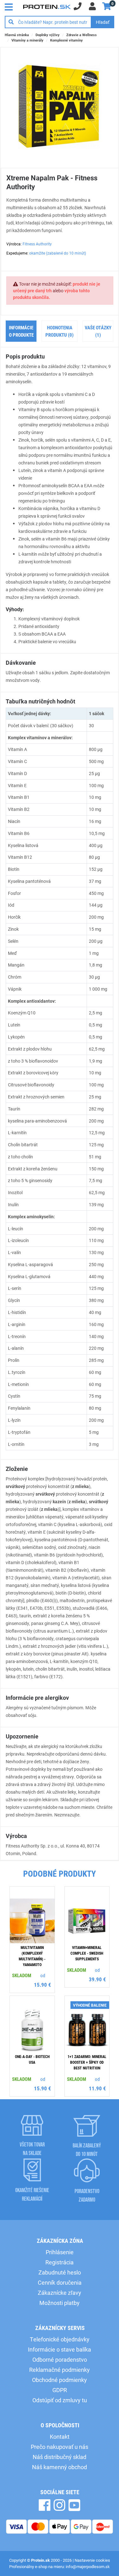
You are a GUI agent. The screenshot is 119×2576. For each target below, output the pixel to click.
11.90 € (97, 2088)
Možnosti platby (60, 2303)
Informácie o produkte (21, 331)
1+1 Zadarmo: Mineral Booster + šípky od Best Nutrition (87, 2062)
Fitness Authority (37, 244)
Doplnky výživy (48, 35)
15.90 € (43, 1985)
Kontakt (60, 2437)
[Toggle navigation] (10, 6)
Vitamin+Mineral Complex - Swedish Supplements (87, 1953)
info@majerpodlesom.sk (88, 2566)
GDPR (60, 2390)
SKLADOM (22, 1975)
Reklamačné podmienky (60, 2370)
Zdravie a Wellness (82, 35)
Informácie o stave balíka (60, 2349)
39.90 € (97, 1979)
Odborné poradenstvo (60, 2359)
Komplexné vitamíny (66, 40)
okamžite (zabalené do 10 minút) (58, 253)
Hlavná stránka (17, 35)
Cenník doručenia (60, 2282)
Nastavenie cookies (92, 2560)
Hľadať (103, 22)
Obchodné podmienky (60, 2380)
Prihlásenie (60, 2252)
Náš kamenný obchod (60, 2467)
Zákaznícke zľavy (60, 2293)
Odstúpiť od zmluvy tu (60, 2400)
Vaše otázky (98, 331)
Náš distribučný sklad (60, 2457)
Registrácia (60, 2262)
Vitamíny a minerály (27, 40)
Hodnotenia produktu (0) (60, 331)
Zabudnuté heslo (60, 2272)
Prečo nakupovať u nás (60, 2447)
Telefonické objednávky (60, 2339)
